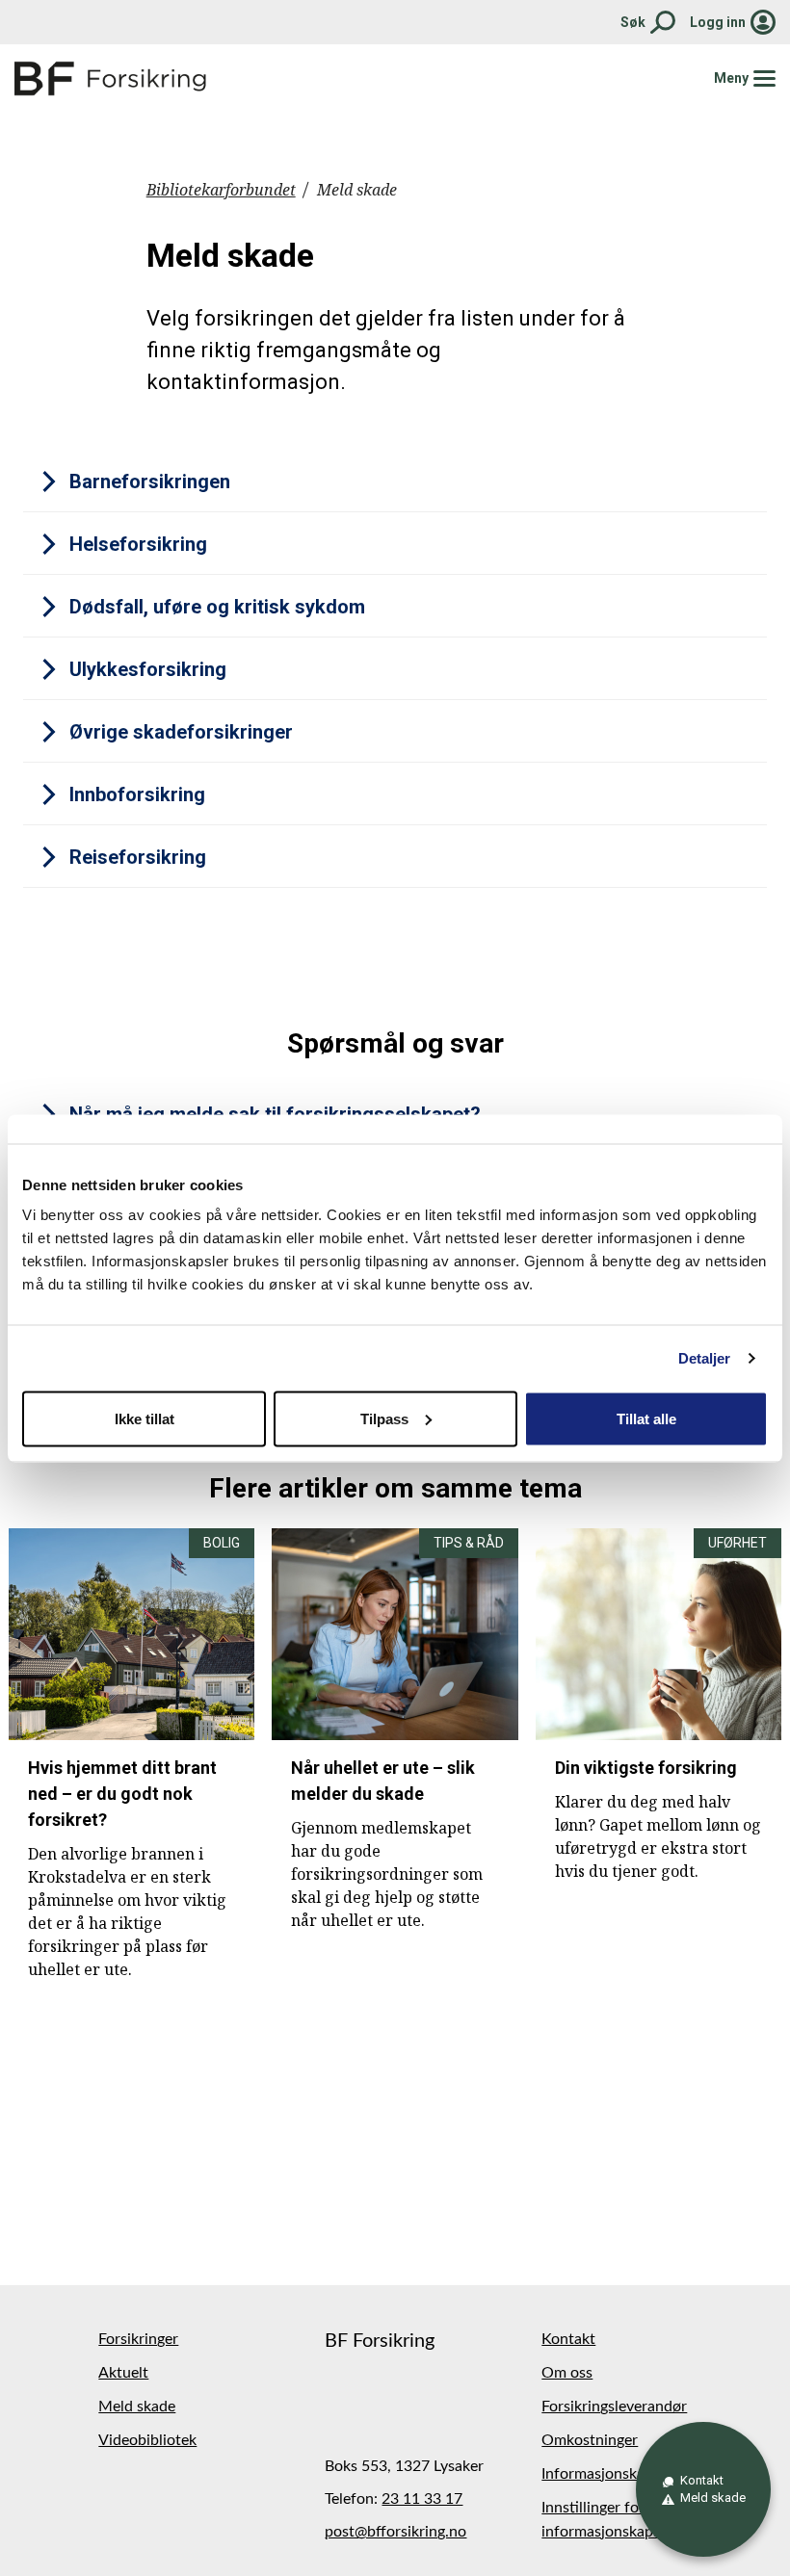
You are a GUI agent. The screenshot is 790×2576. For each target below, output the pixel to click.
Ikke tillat (145, 1418)
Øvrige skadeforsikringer (181, 732)
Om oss (567, 2373)
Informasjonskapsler (609, 2474)
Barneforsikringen (150, 481)
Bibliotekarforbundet (221, 190)
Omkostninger (590, 2440)
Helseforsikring (138, 544)
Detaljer (705, 1357)
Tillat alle (646, 1418)
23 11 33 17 (422, 2499)
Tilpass (384, 1418)
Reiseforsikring (138, 857)
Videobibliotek (147, 2440)
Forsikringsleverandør (614, 2407)
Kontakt (568, 2339)
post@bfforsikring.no (395, 2532)
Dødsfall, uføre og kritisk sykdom (217, 607)
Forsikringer (138, 2339)
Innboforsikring (137, 794)
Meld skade (137, 2407)
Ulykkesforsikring (148, 669)
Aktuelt (123, 2373)
